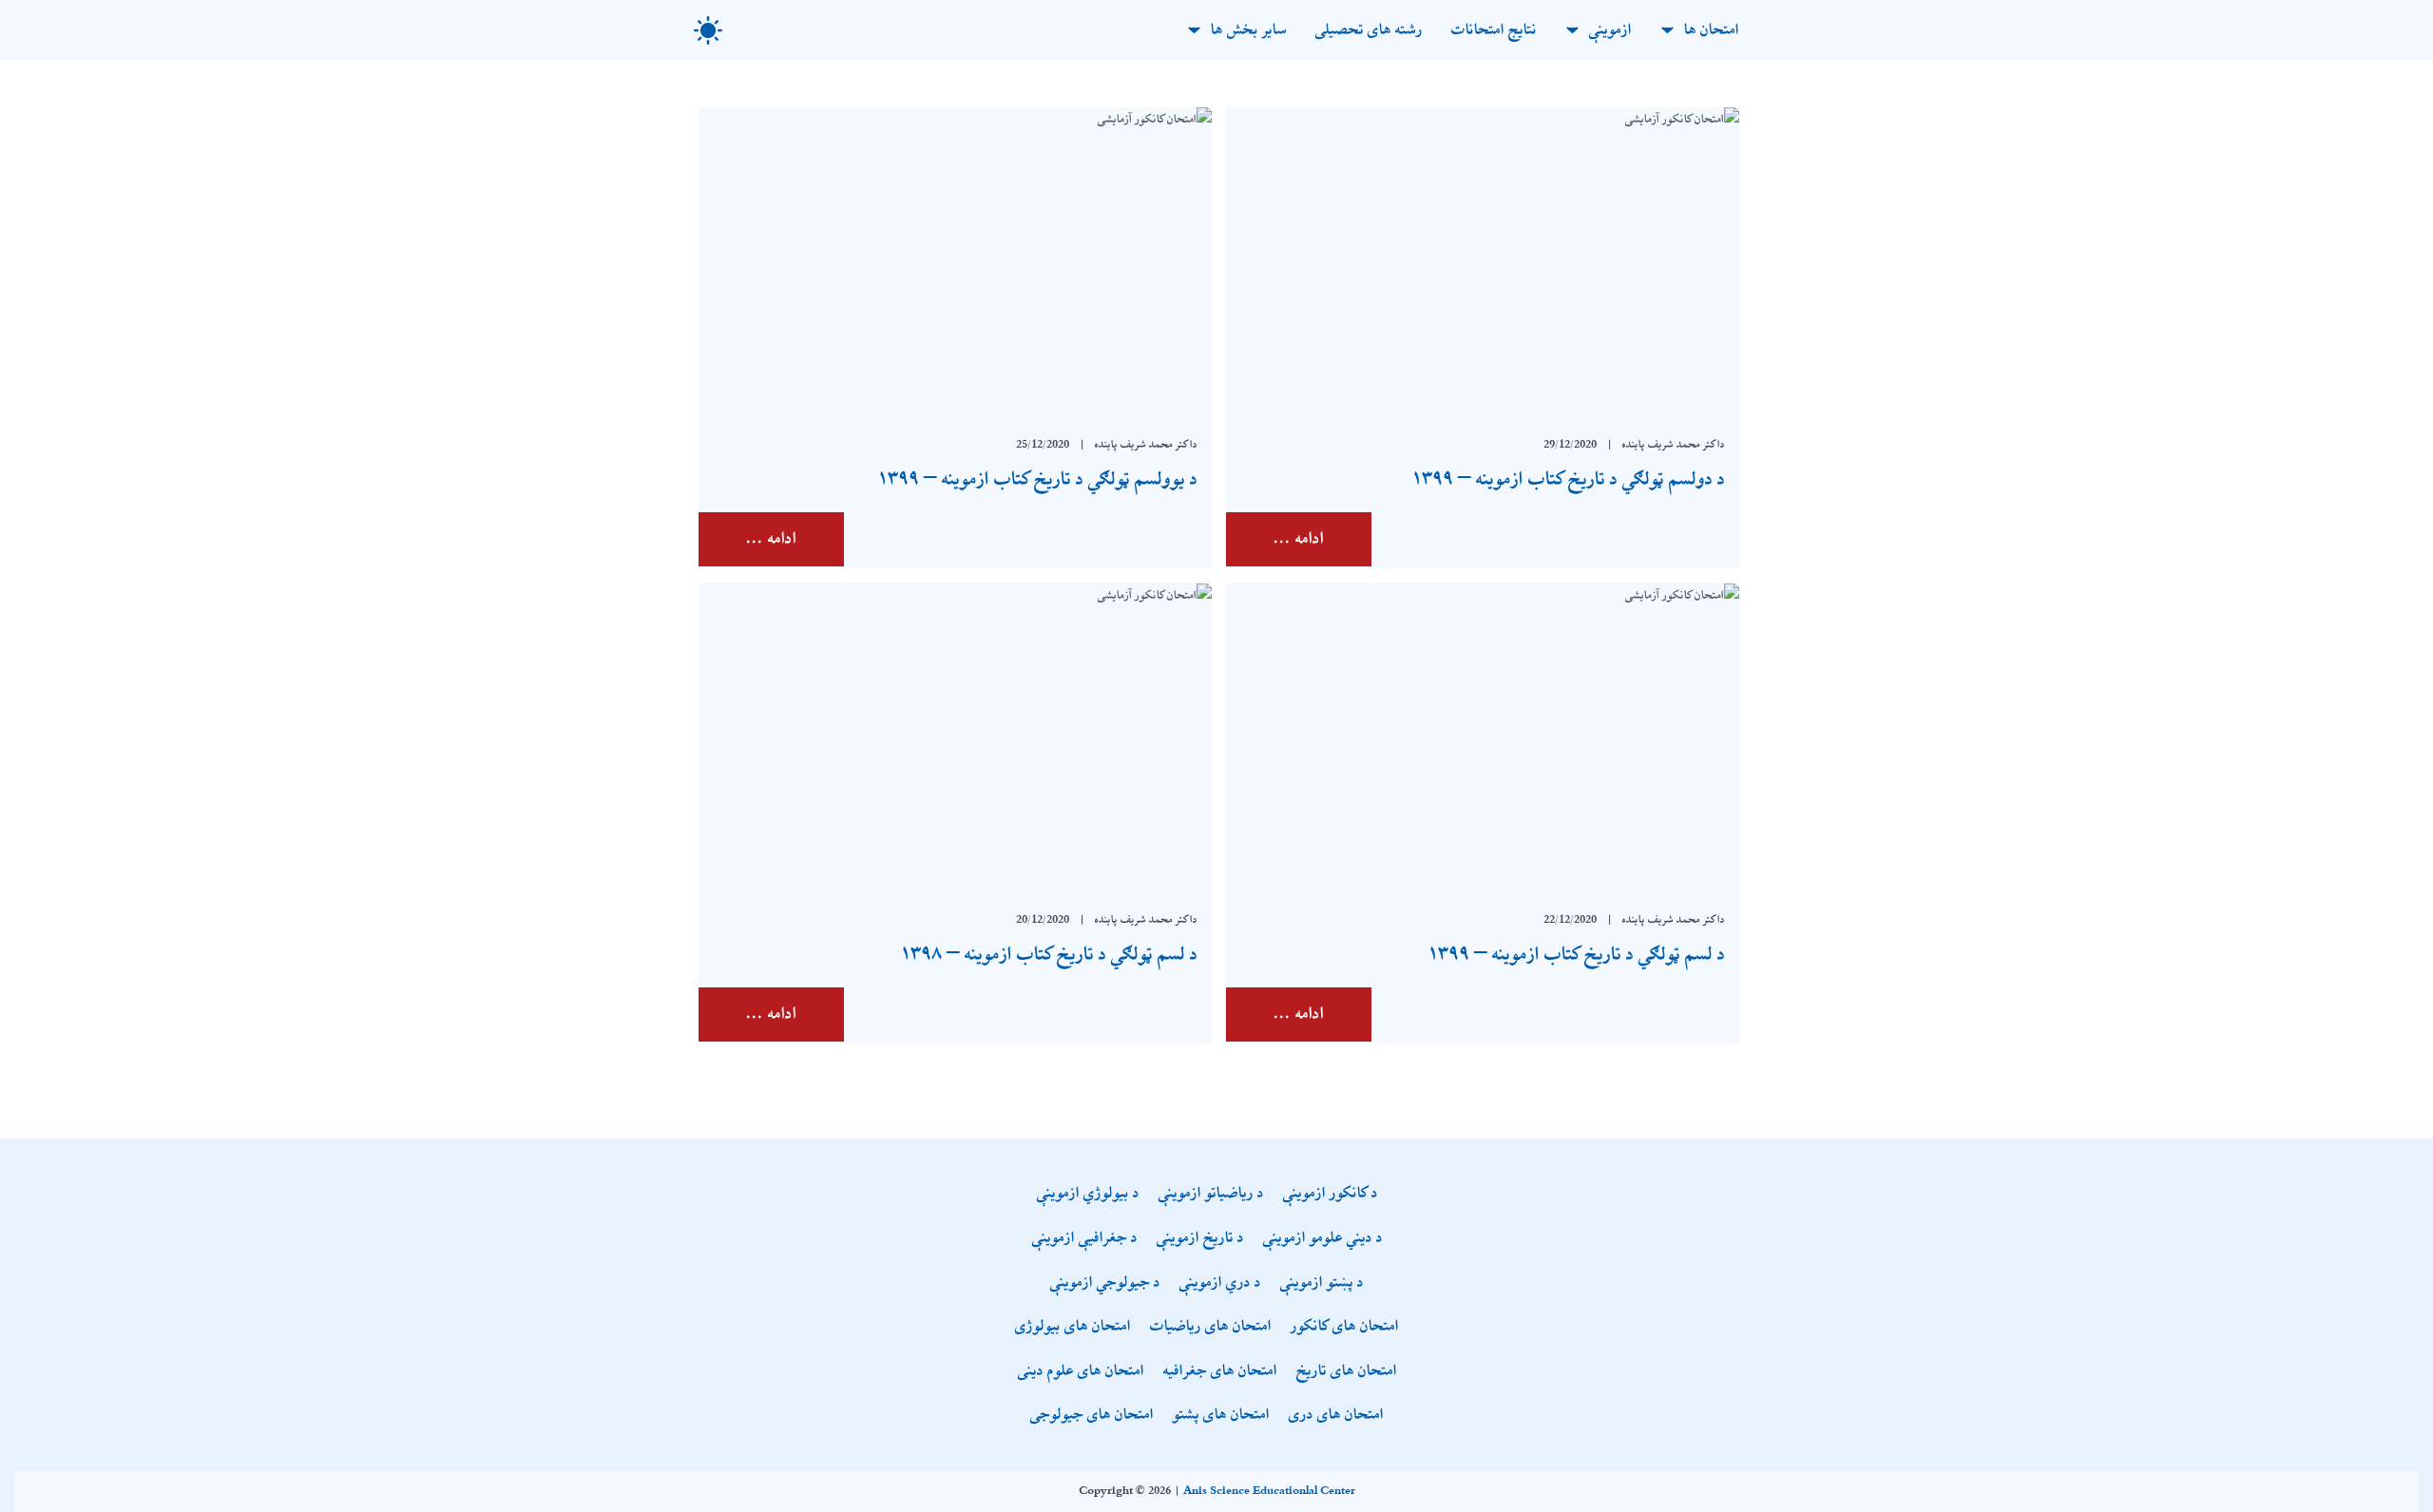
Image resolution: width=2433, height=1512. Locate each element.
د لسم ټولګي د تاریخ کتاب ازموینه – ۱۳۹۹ (1576, 954)
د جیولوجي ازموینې (1105, 1283)
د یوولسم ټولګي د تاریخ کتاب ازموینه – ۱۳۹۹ (1037, 479)
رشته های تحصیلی (1369, 30)
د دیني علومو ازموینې (1323, 1239)
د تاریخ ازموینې (1200, 1239)
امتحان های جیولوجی (1092, 1416)
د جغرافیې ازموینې (1085, 1239)
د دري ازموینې (1220, 1283)
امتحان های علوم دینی (1081, 1372)
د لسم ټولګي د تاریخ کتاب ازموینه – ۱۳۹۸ (1049, 954)
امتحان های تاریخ (1347, 1372)
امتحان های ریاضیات (1211, 1327)
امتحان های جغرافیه (1220, 1372)
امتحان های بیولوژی (1073, 1327)
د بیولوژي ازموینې (1088, 1194)
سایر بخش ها (1249, 30)
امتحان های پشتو (1221, 1416)
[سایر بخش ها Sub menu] (1194, 30)
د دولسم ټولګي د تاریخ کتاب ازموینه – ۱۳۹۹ (1568, 479)
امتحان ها (1712, 30)
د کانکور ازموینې (1331, 1194)
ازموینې (1610, 30)
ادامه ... (1299, 539)
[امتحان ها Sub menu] (1667, 30)
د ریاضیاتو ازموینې (1211, 1194)
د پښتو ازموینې (1322, 1283)
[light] (708, 30)
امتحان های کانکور (1345, 1327)
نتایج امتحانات (1494, 30)
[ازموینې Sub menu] (1572, 30)
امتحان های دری (1336, 1416)
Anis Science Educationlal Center (1269, 1491)
